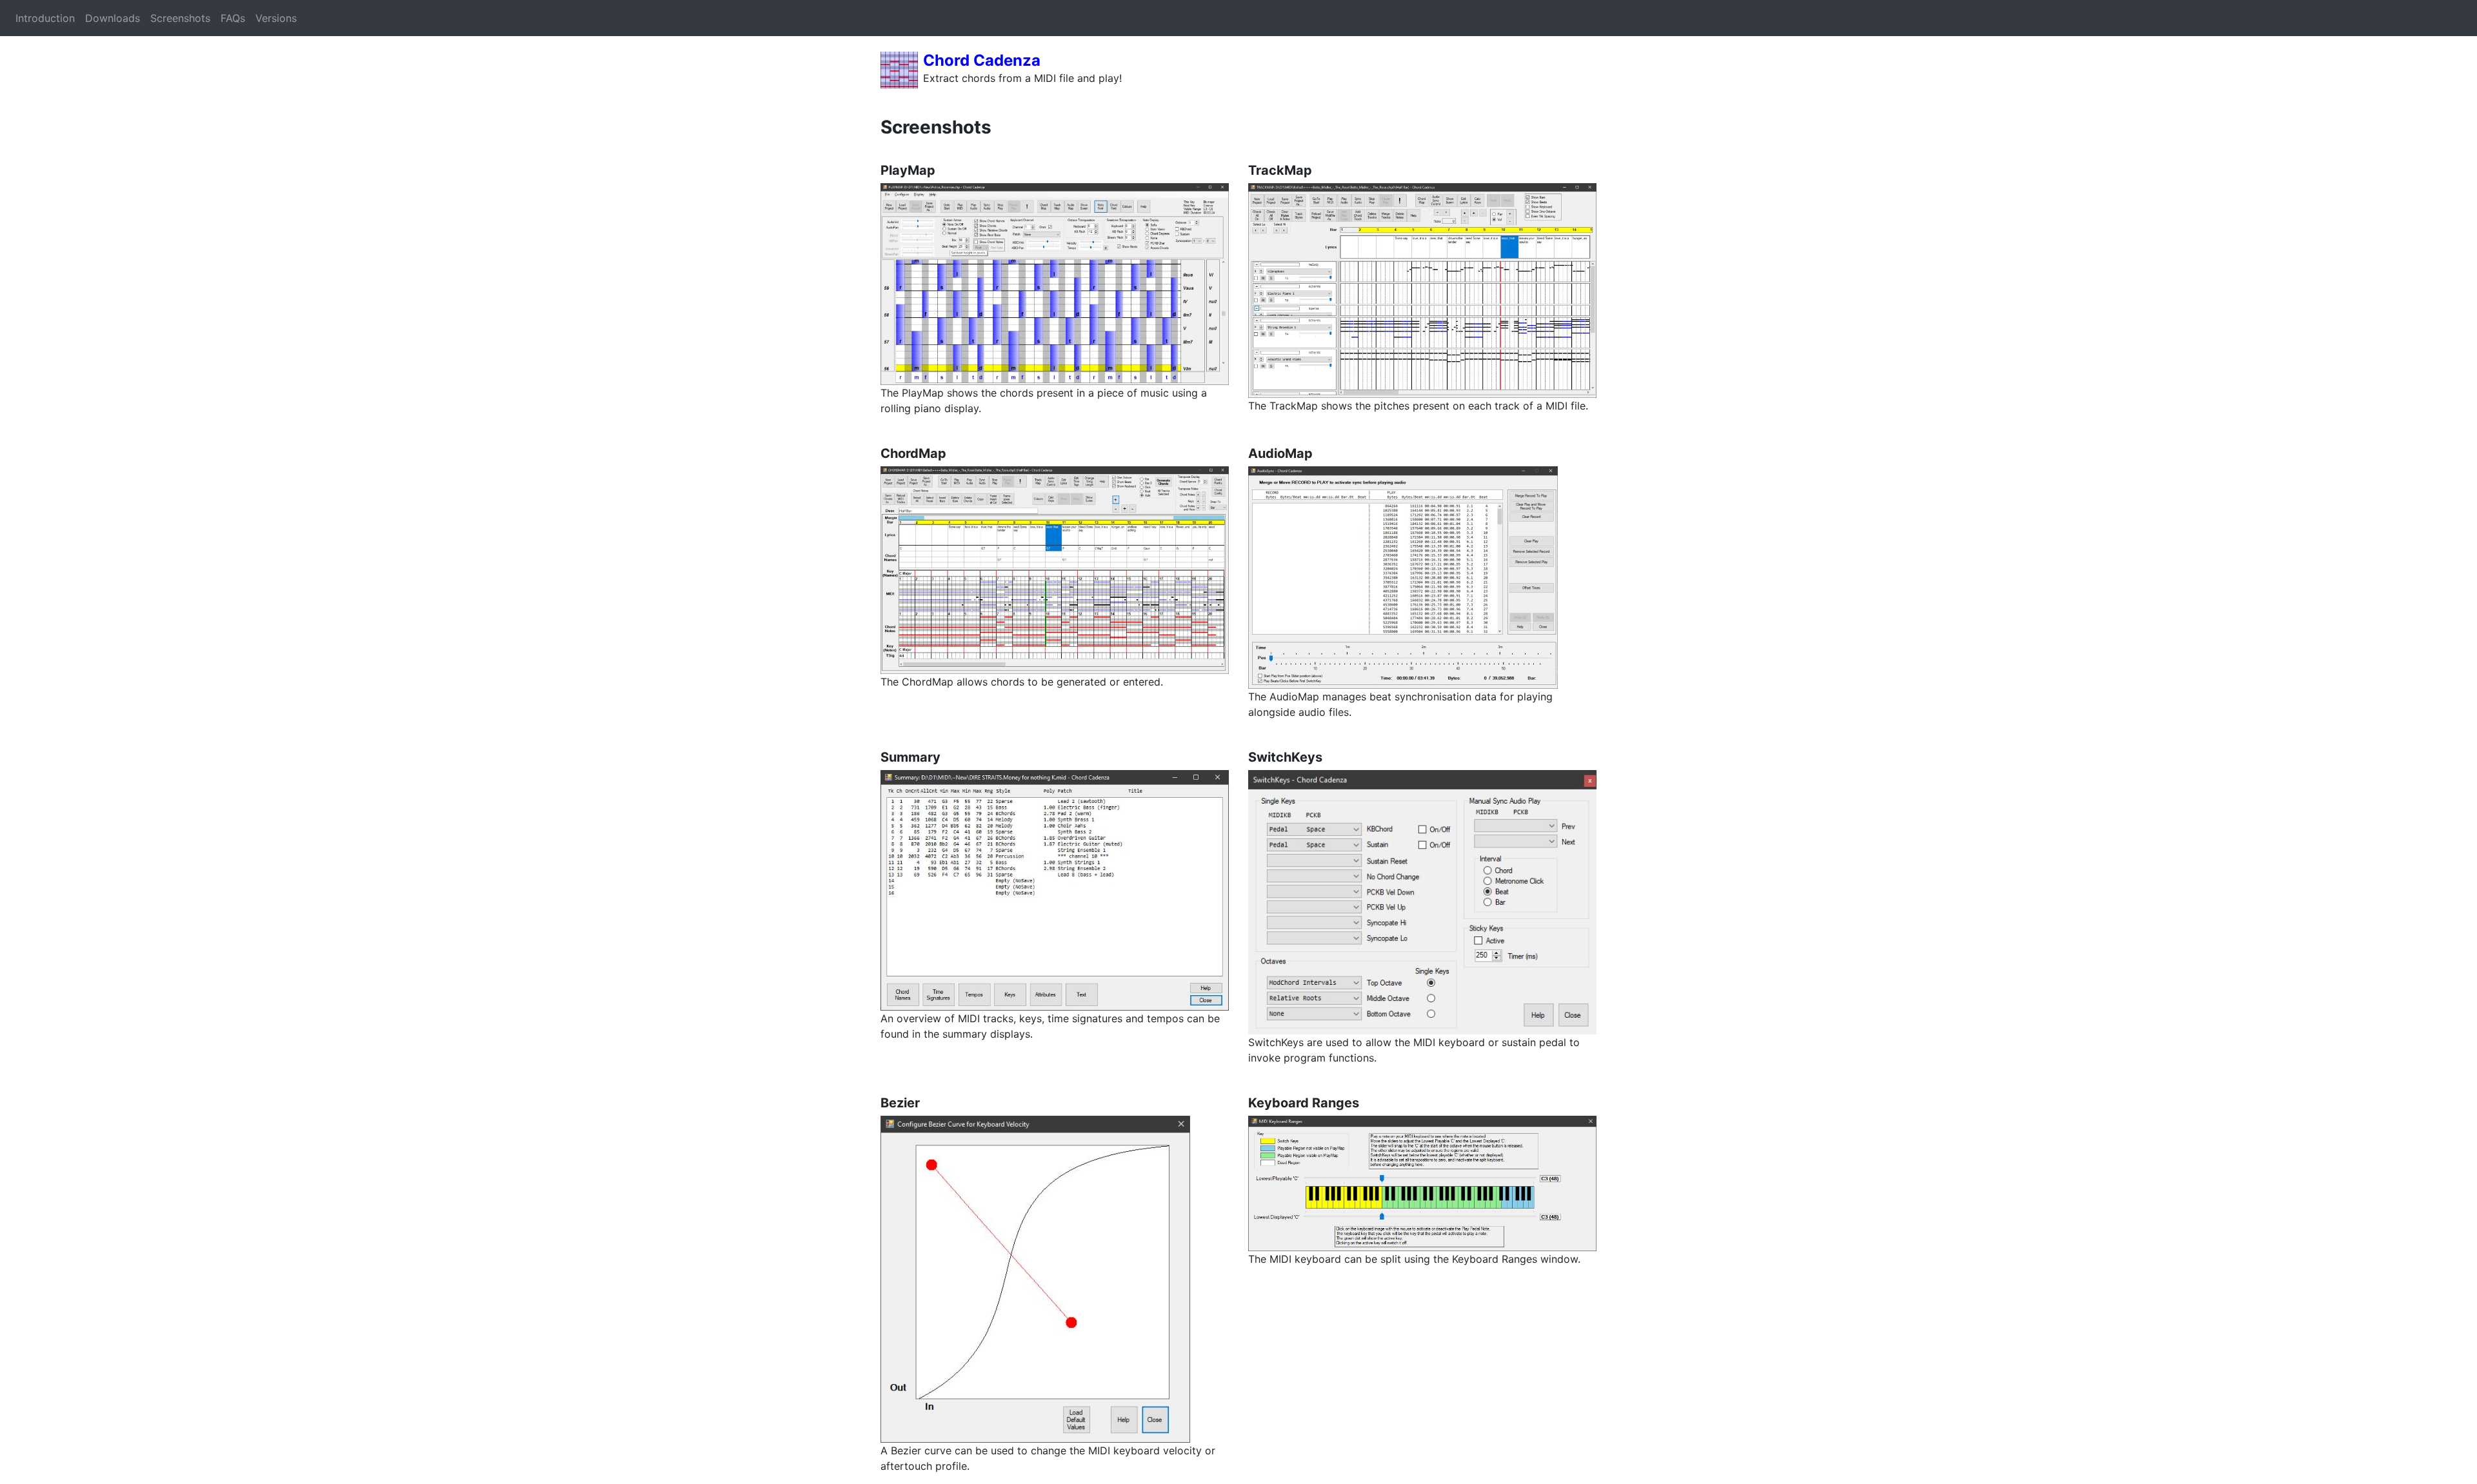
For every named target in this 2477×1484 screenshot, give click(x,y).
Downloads (113, 18)
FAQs (233, 18)
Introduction (45, 18)
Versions (276, 18)
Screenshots (180, 18)
